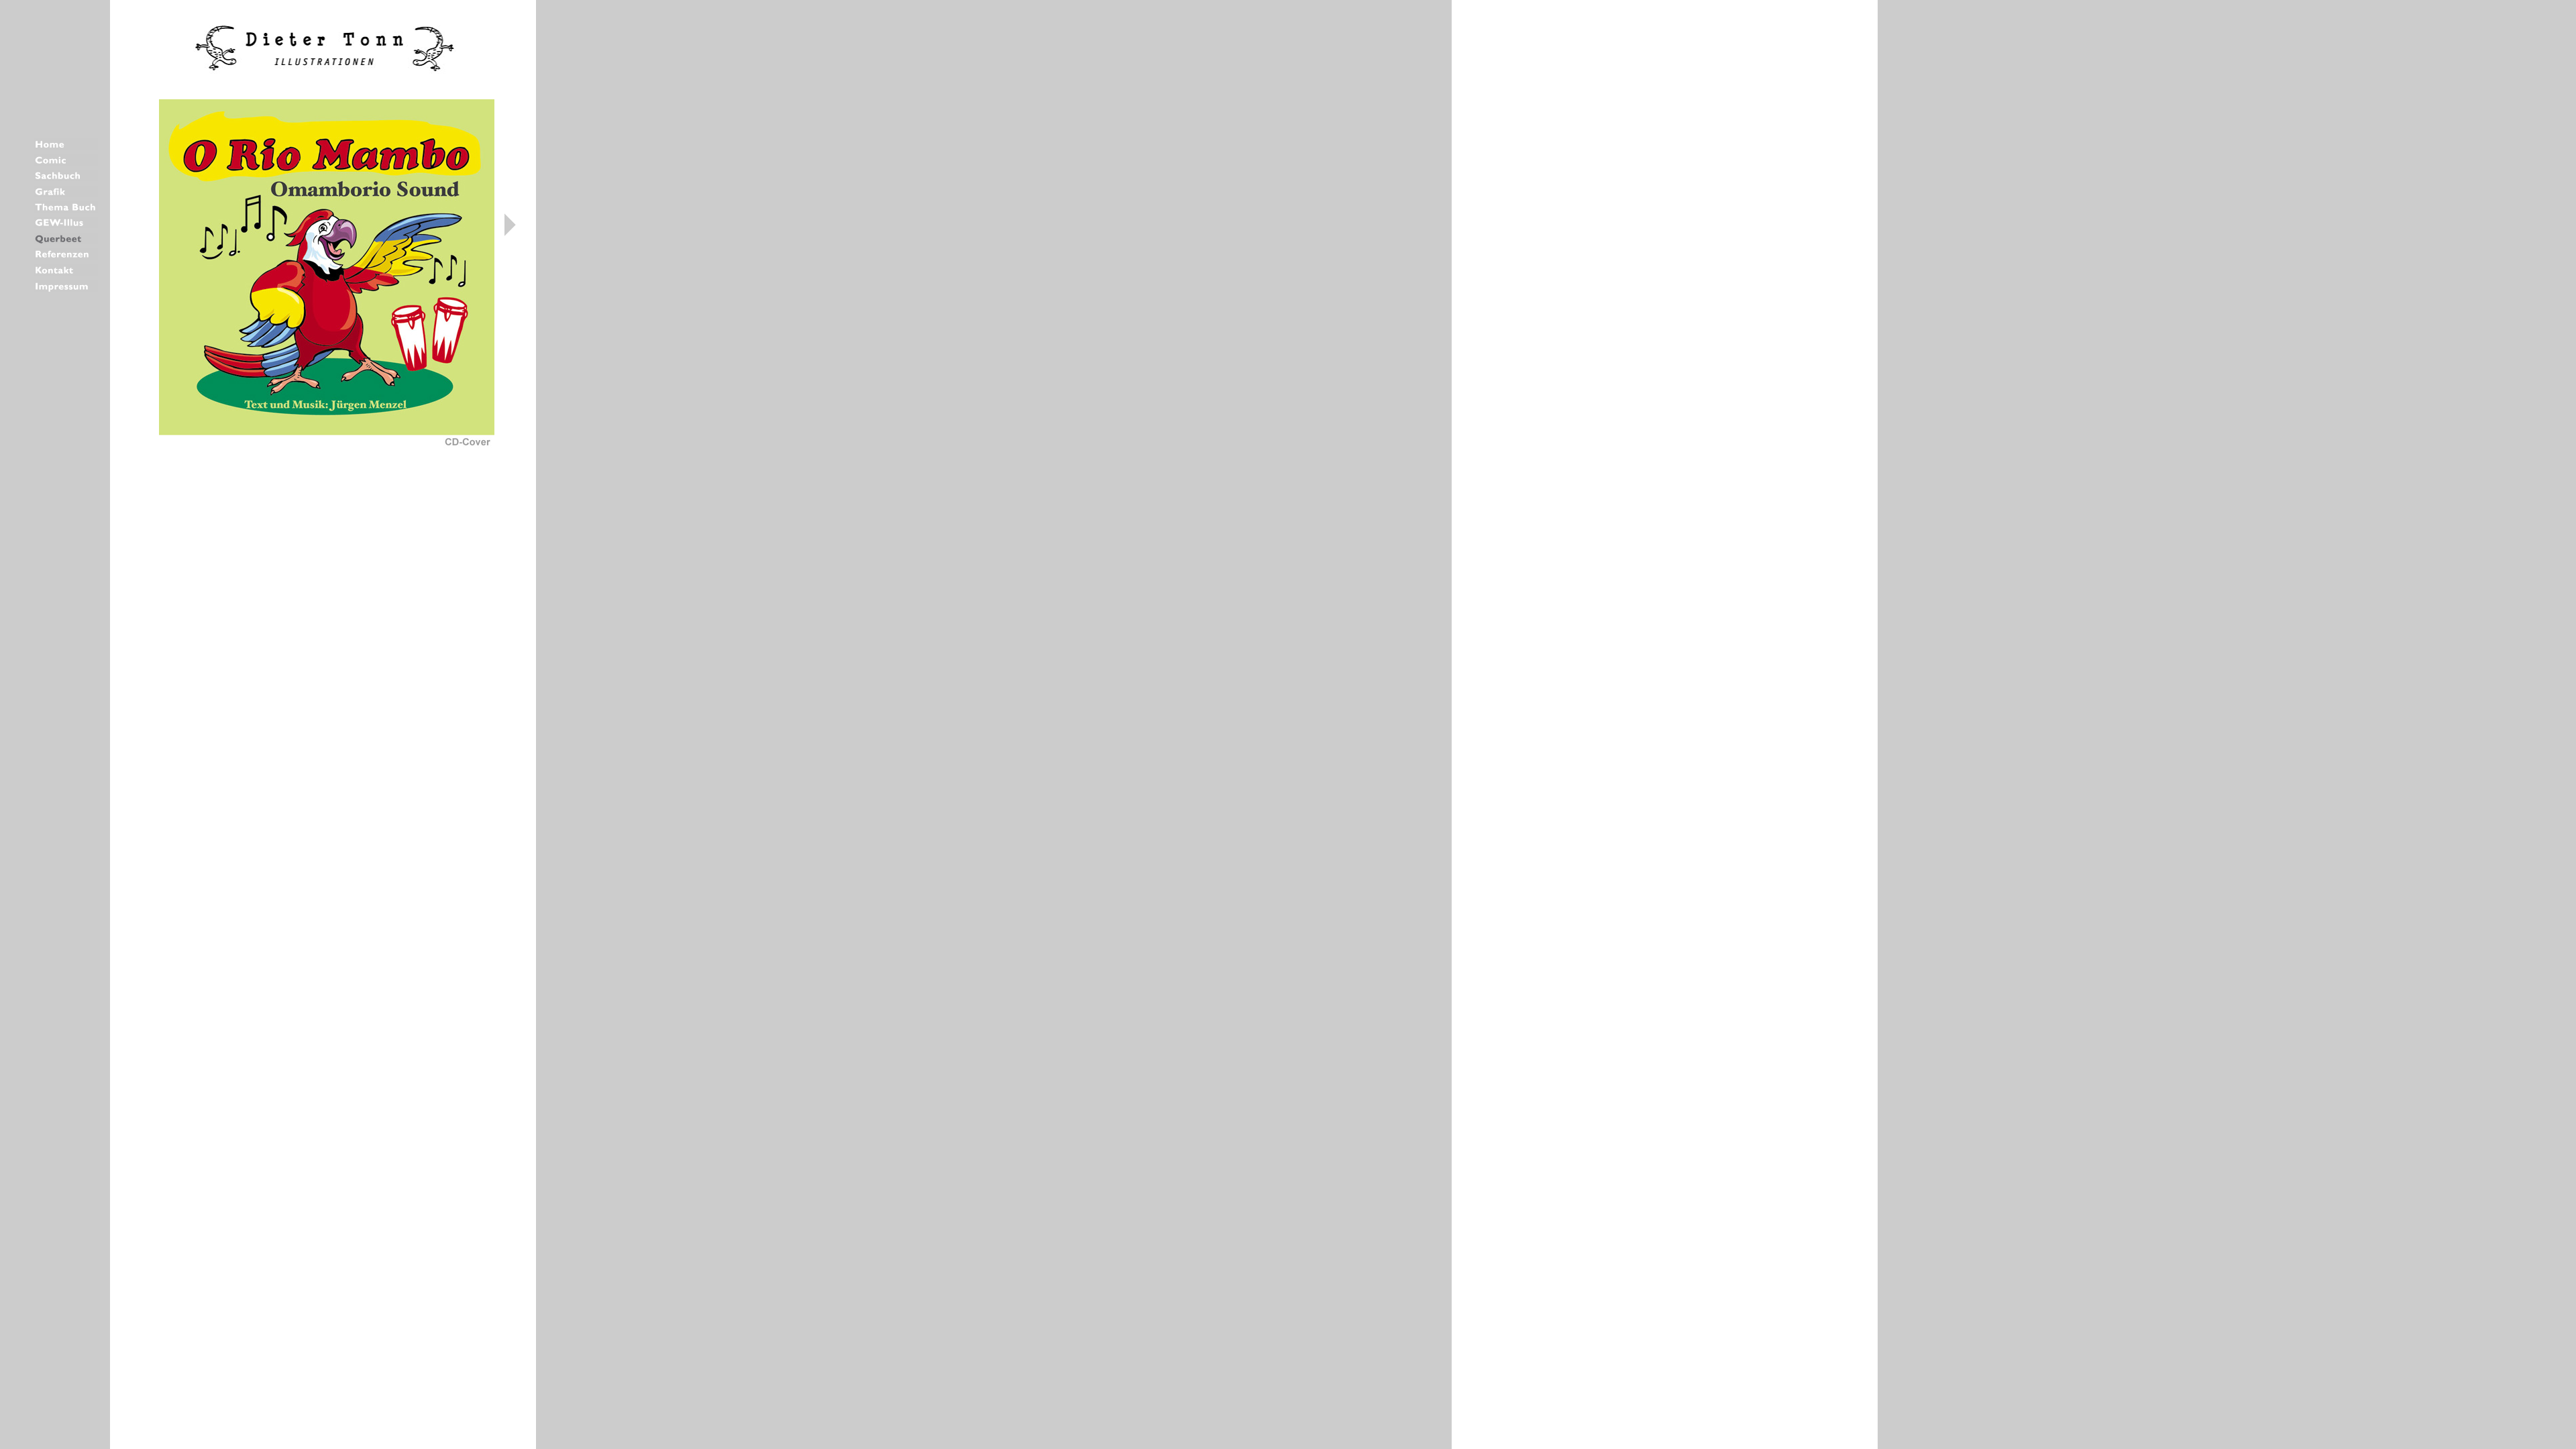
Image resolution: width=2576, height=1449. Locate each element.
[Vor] (510, 232)
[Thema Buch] (66, 209)
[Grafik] (66, 194)
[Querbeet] (66, 240)
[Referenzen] (66, 256)
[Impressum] (66, 288)
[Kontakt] (66, 272)
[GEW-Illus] (66, 224)
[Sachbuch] (66, 177)
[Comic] (66, 162)
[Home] (66, 146)
